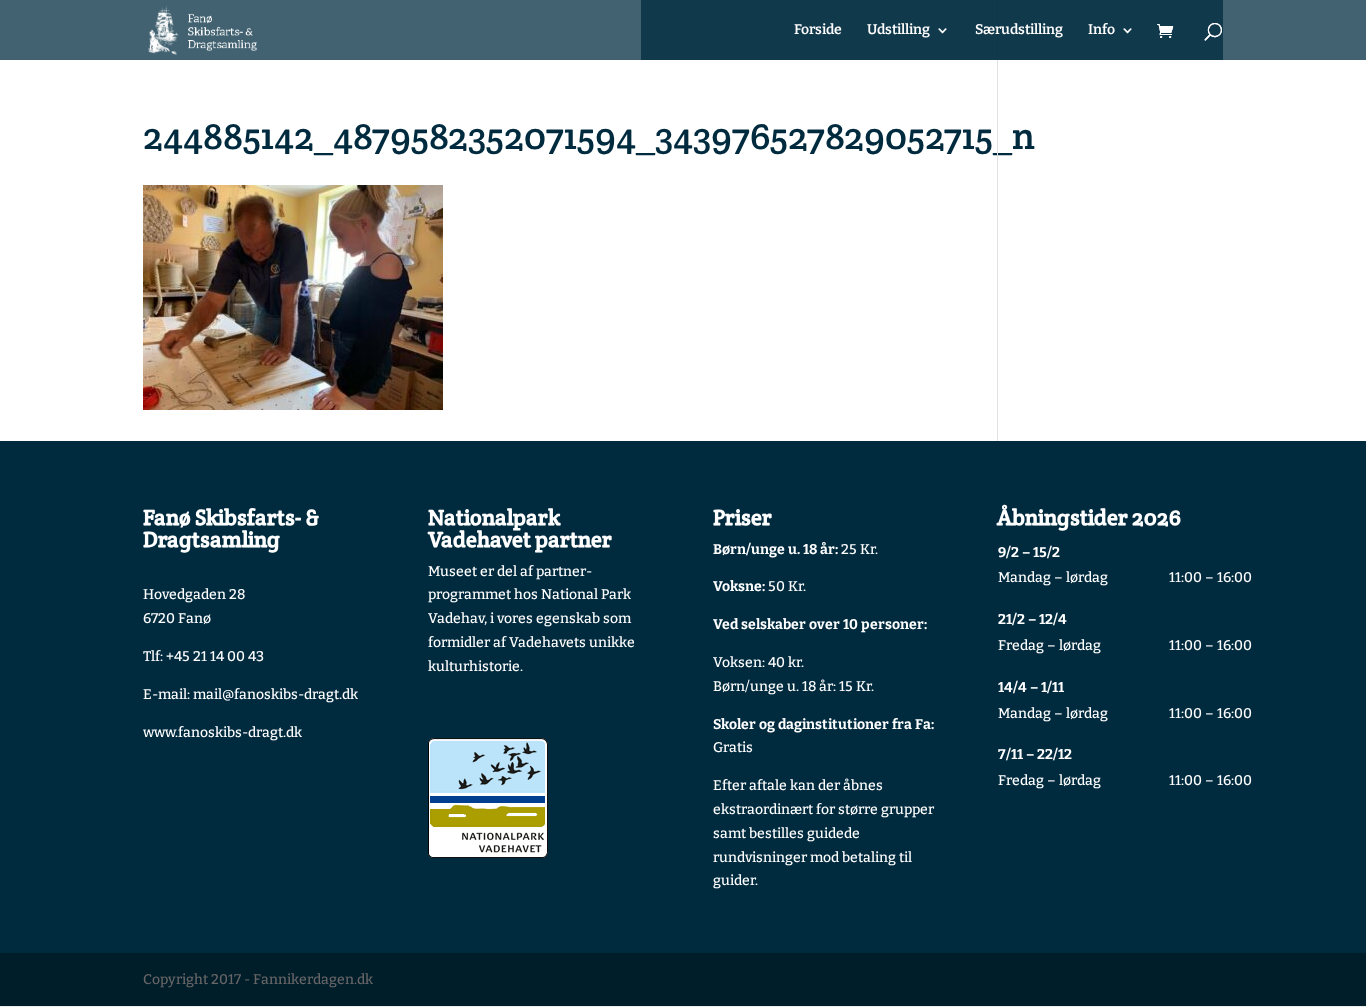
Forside (818, 30)
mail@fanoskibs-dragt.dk (275, 694)
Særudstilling (1019, 30)
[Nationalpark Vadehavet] (488, 798)
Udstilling (898, 30)
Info (1101, 30)
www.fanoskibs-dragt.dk (222, 732)
